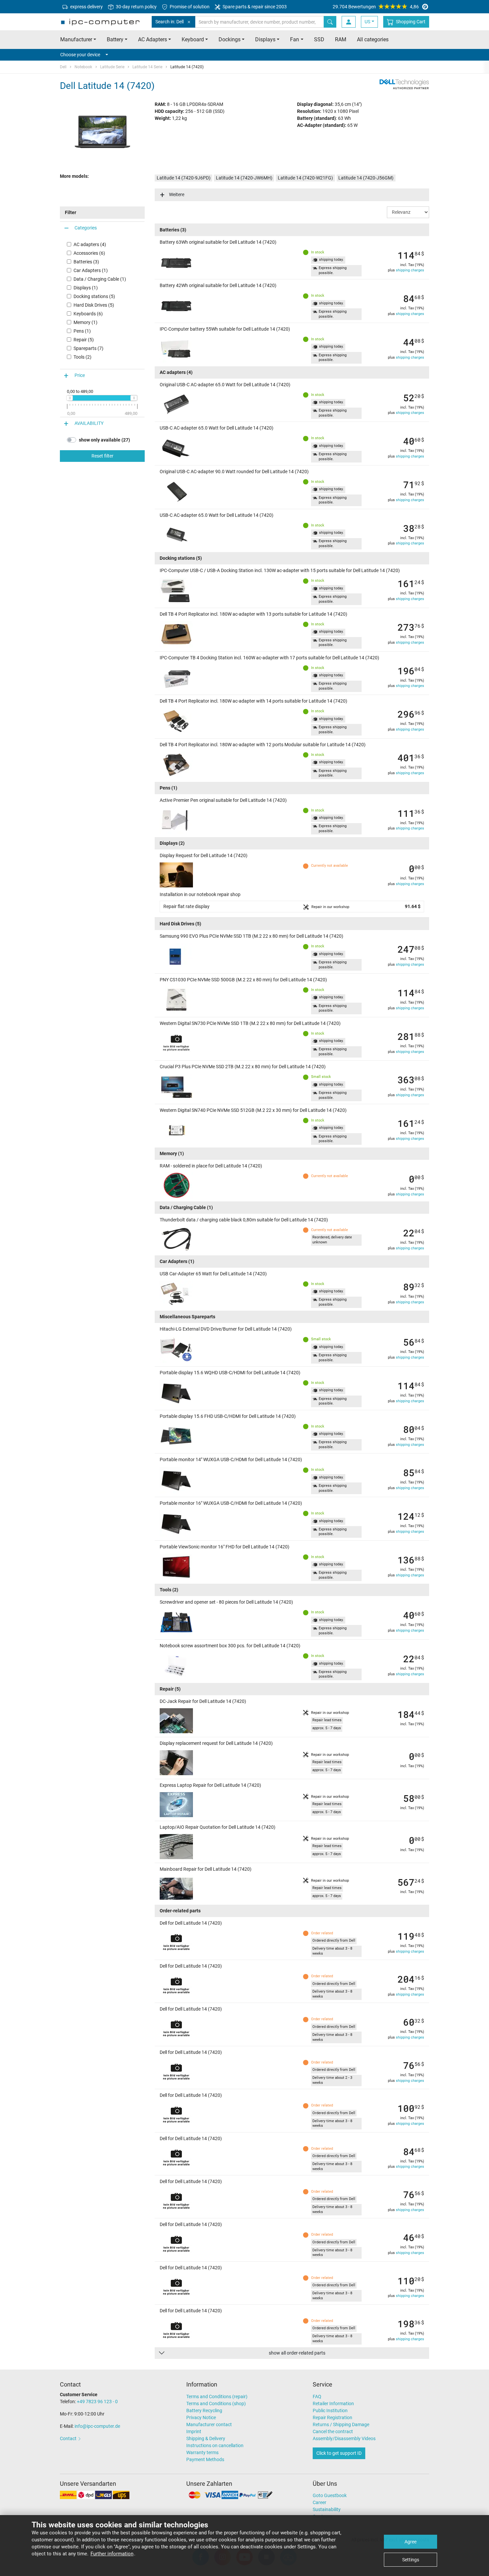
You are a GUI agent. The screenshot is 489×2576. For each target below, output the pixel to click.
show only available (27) (104, 440)
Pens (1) (82, 331)
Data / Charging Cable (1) (100, 279)
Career (320, 2502)
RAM (341, 39)
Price (80, 375)
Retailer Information (333, 2404)
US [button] (367, 22)
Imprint (194, 2431)
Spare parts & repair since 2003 (254, 7)
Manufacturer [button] (76, 39)
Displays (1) (86, 288)
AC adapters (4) (90, 244)
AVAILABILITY (89, 423)
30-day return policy (136, 7)
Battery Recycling (204, 2411)
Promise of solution (189, 7)
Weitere (177, 194)
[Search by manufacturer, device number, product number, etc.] (330, 22)
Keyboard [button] (193, 39)
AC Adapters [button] (153, 39)
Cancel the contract (333, 2431)
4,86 (376, 7)
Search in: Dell (169, 22)
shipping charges (410, 270)
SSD (319, 39)
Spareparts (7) (88, 348)
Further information (112, 2554)
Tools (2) (82, 357)
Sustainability (327, 2509)
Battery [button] (115, 39)
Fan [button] (295, 39)
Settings (411, 2560)
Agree (410, 2542)
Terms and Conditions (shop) (216, 2404)
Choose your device (80, 55)
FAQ (317, 2397)
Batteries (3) (86, 262)
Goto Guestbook (330, 2495)
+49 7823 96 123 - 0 (97, 2402)
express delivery (86, 7)
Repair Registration (332, 2417)
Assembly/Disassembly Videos (344, 2438)
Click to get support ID (339, 2453)
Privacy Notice (201, 2417)
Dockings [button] (230, 39)
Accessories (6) (89, 253)
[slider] (70, 398)
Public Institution (330, 2411)
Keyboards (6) (88, 314)
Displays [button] (265, 39)
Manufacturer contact (209, 2424)
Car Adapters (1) (91, 270)
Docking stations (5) (94, 296)
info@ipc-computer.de (97, 2426)
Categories (86, 228)
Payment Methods (205, 2459)
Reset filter (102, 456)
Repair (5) (84, 340)
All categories (373, 39)
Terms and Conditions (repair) (217, 2397)
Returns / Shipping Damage (341, 2424)
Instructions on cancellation (215, 2445)
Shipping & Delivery (206, 2438)
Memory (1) (85, 322)
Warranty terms (202, 2452)
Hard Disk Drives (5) (94, 305)
